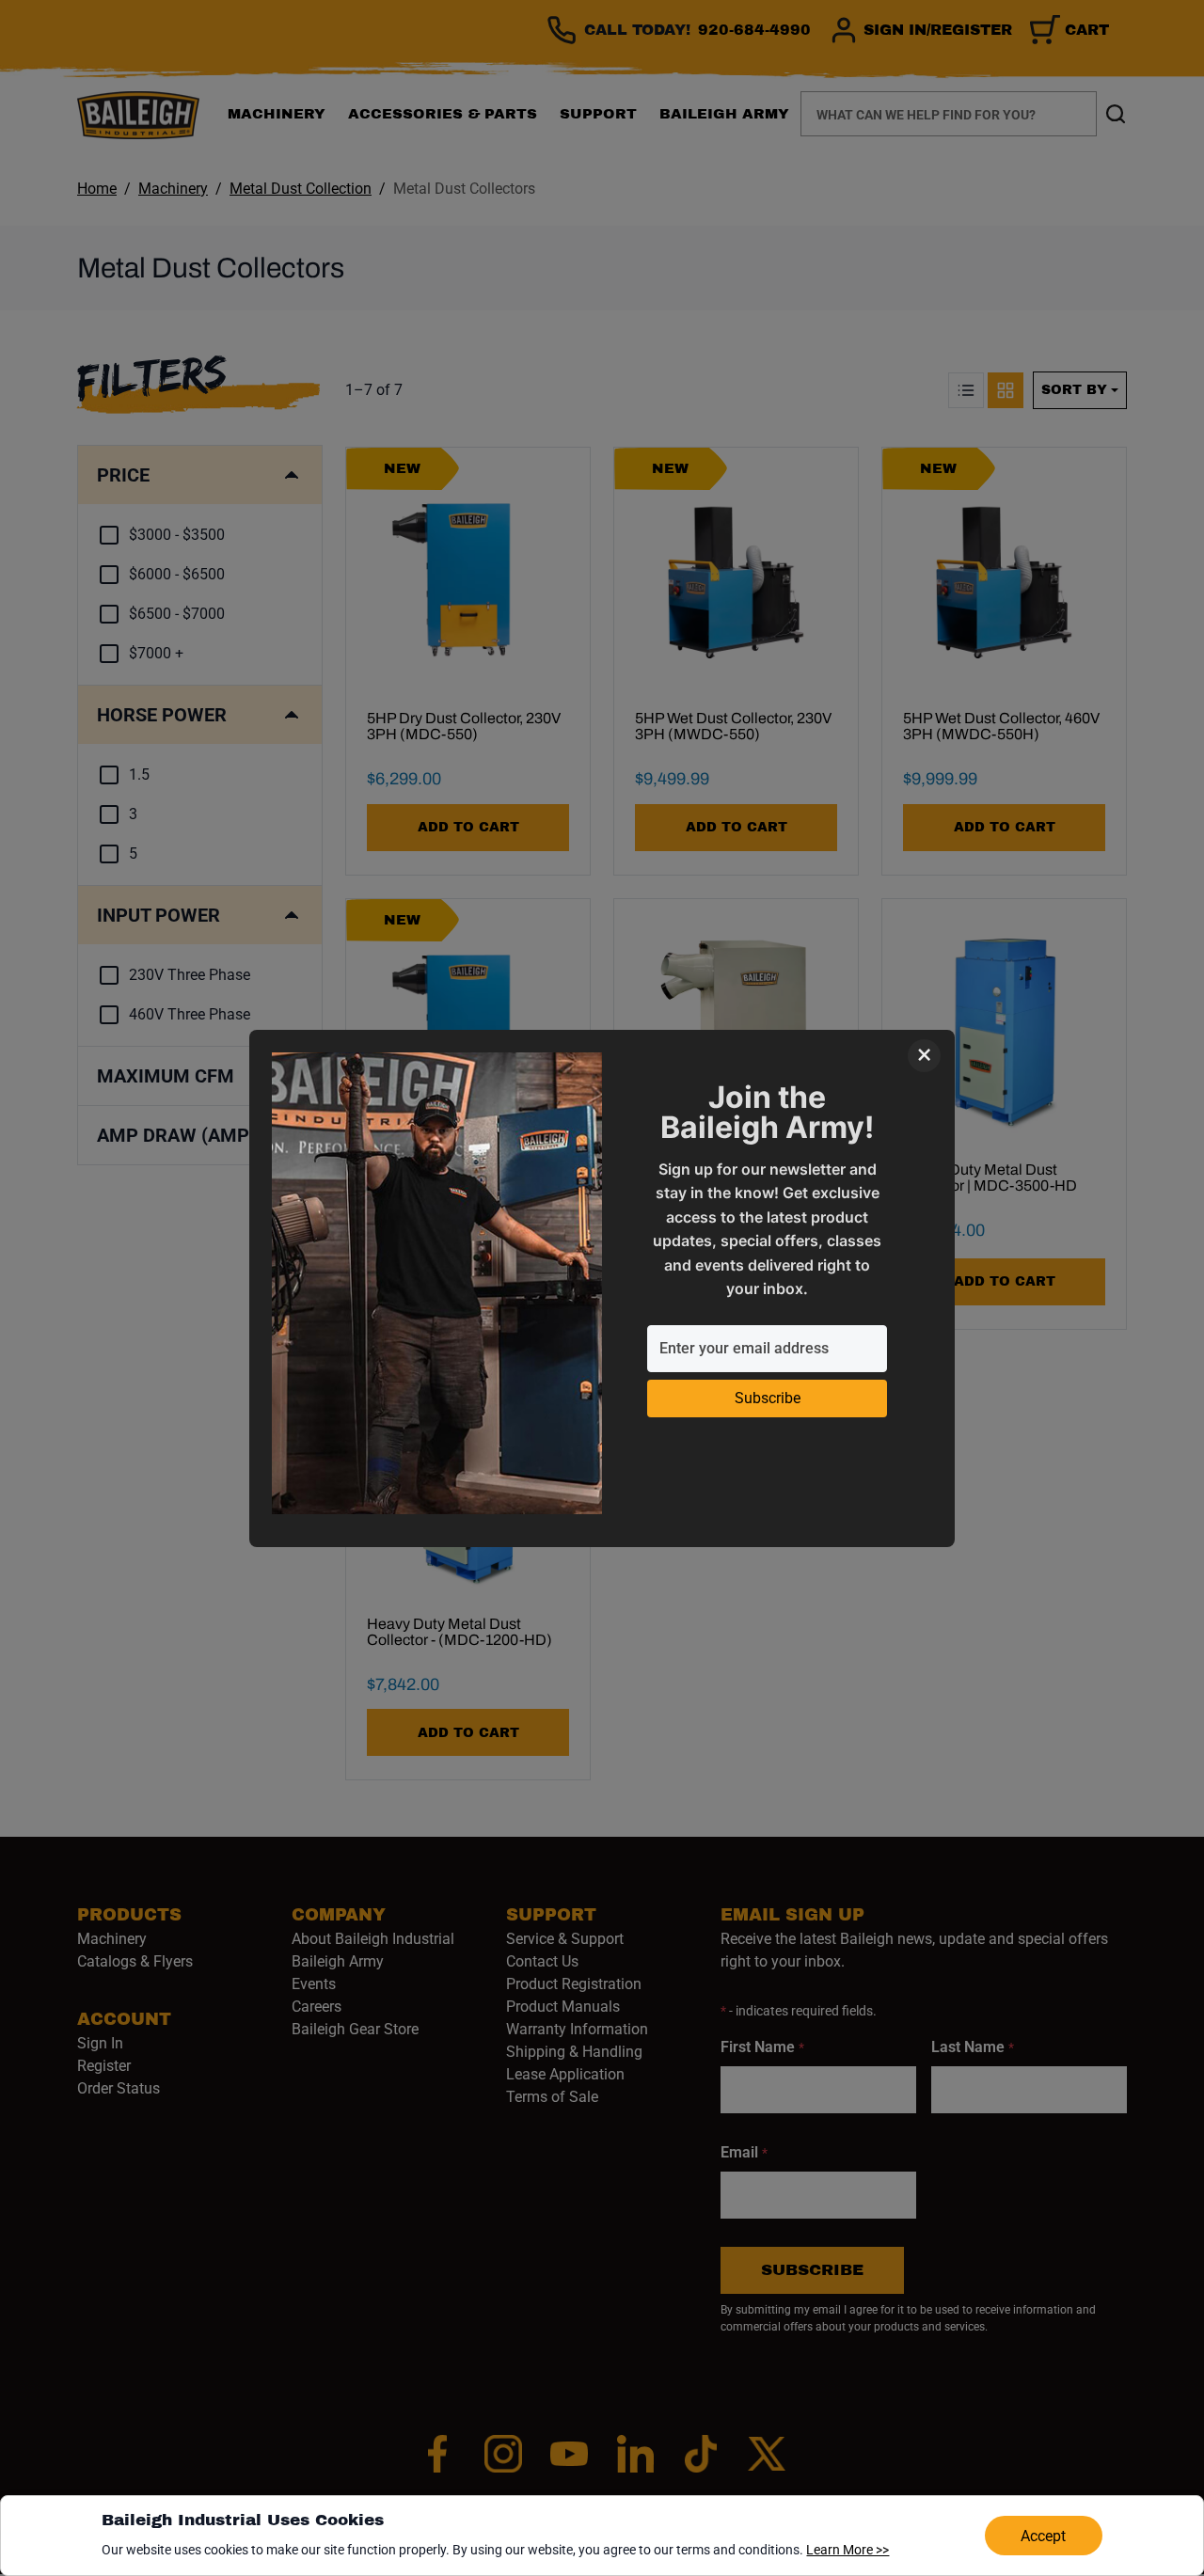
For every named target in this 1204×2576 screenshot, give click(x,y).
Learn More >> (848, 2550)
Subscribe (768, 1398)
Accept (1043, 2536)
